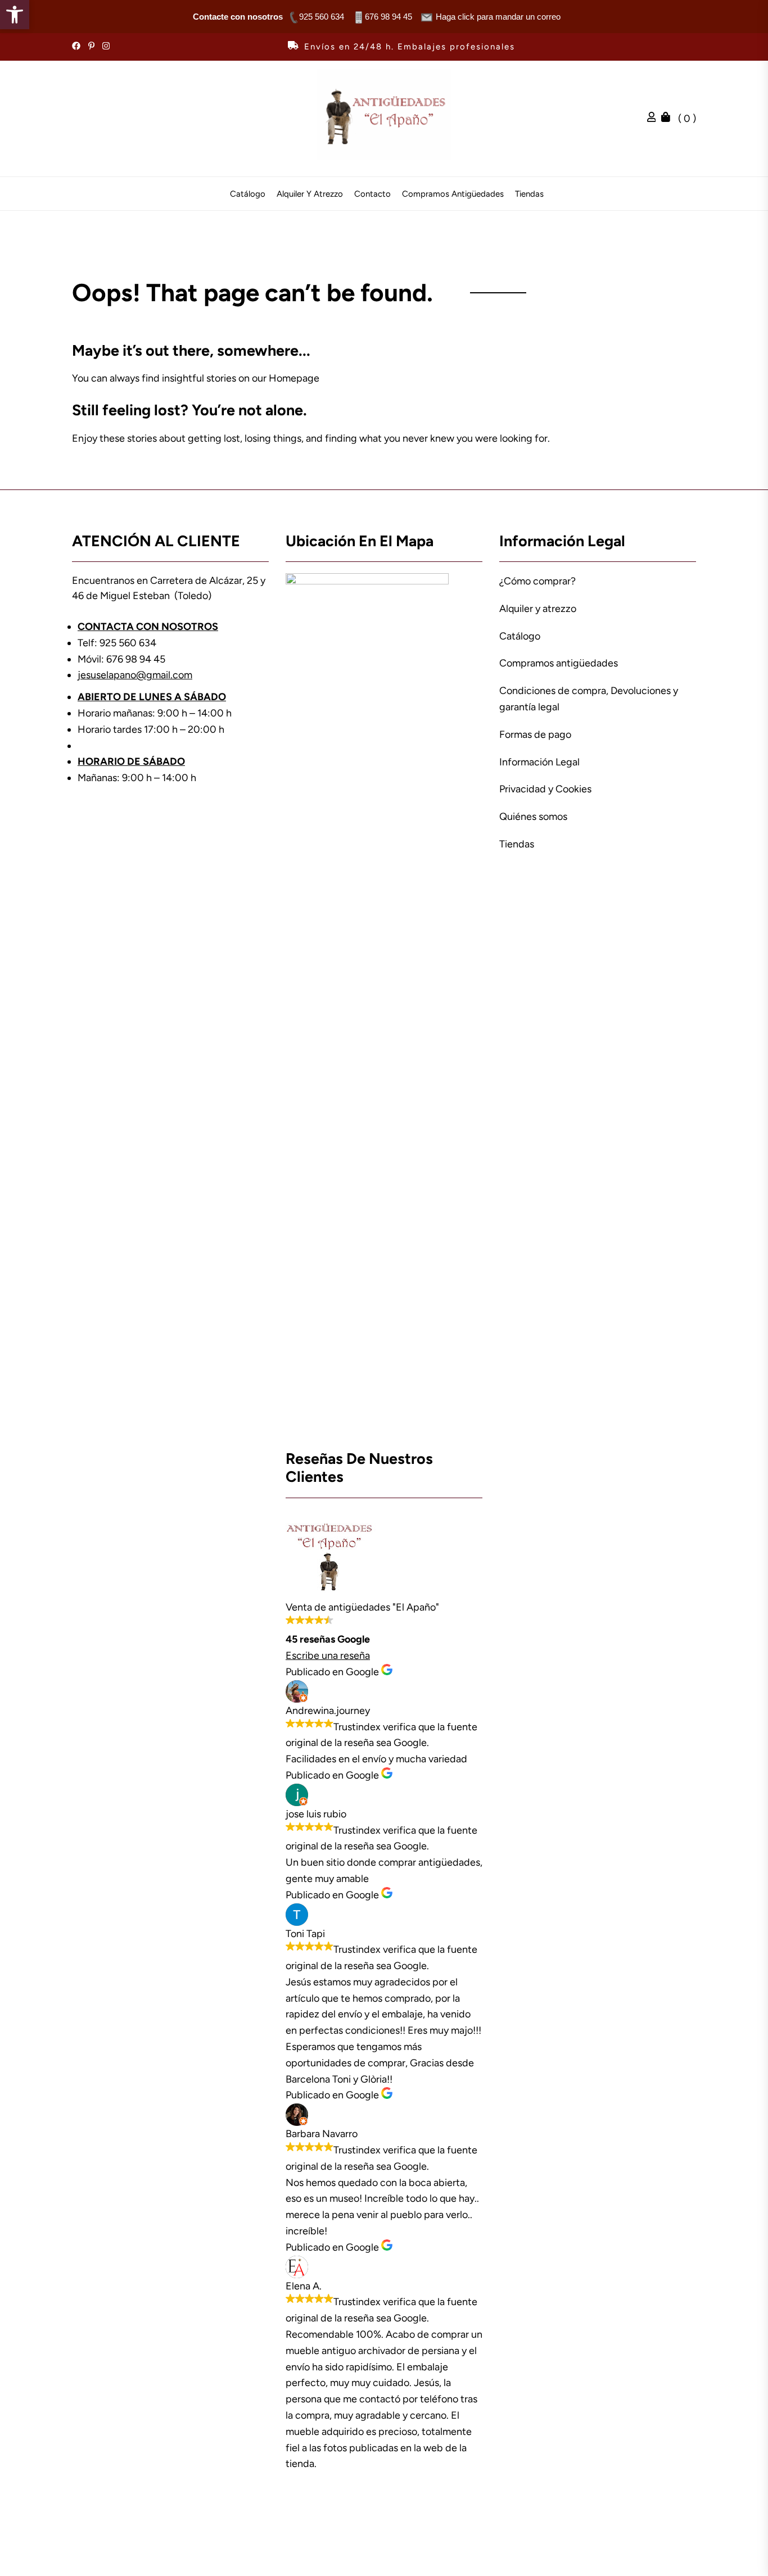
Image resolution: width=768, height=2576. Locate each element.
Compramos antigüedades (453, 194)
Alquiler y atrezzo (310, 194)
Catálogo (248, 194)
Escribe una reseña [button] (328, 1656)
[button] (15, 15)
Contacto (372, 194)
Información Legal (539, 762)
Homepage (294, 378)
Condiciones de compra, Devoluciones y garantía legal (589, 699)
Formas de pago (535, 734)
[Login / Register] (654, 119)
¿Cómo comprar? (537, 581)
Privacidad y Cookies (545, 789)
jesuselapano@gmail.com (135, 675)
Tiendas (529, 194)
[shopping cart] (668, 119)
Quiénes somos (533, 817)
